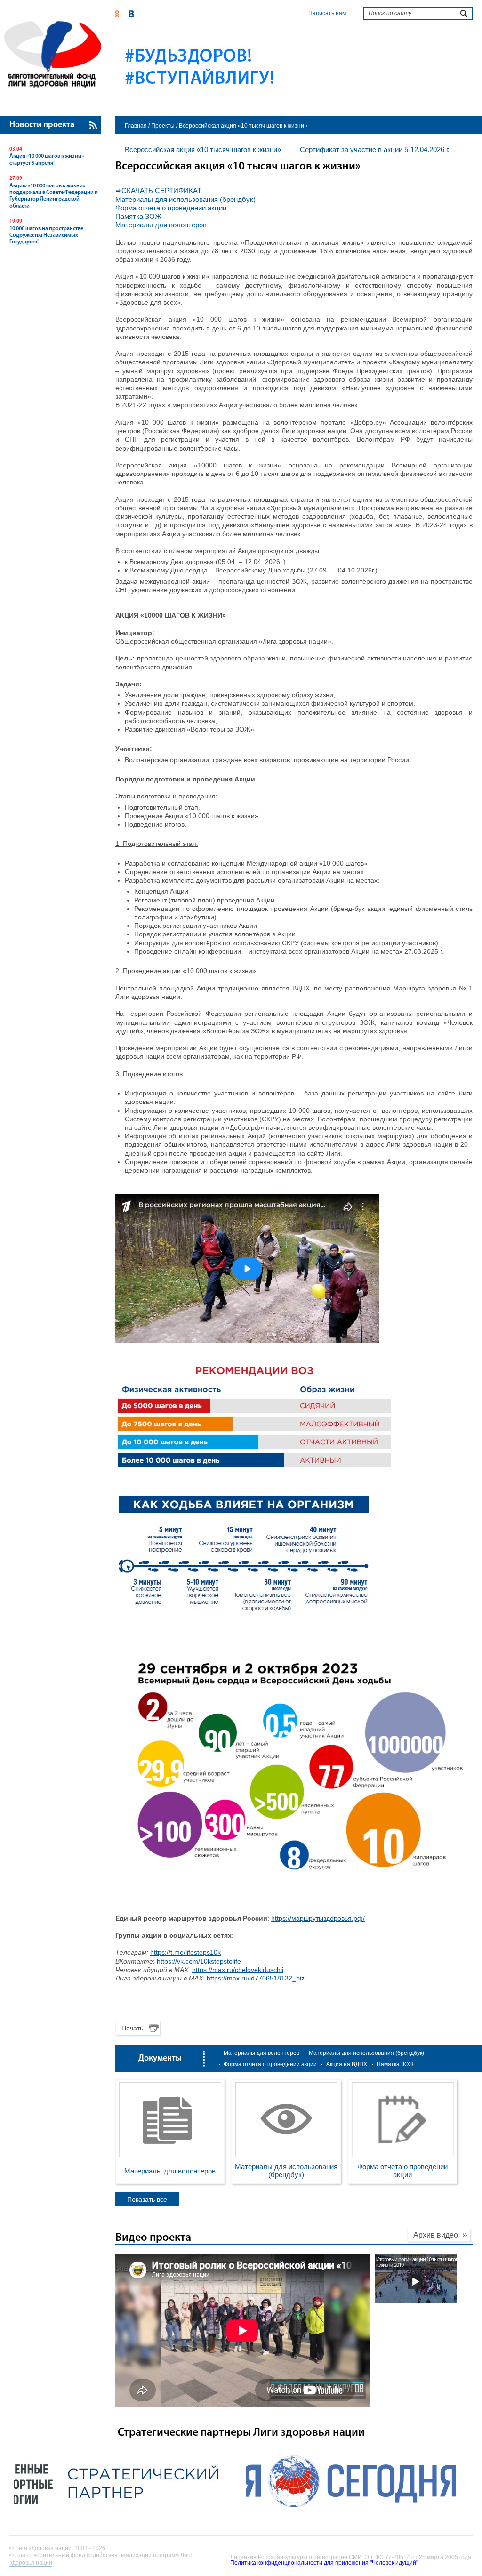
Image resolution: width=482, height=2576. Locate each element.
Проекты (163, 126)
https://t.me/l (169, 1952)
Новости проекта (42, 125)
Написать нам (327, 13)
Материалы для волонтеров (161, 225)
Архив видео (436, 2235)
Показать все (147, 2199)
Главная (136, 126)
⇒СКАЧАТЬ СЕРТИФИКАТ (158, 190)
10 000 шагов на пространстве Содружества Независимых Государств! (46, 236)
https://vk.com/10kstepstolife (199, 1961)
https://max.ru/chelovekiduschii (238, 1970)
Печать (132, 2028)
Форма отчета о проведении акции (171, 208)
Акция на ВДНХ (347, 2064)
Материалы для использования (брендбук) (185, 199)
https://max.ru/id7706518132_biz (256, 1978)
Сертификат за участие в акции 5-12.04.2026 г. (375, 149)
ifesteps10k (204, 1952)
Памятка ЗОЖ (138, 216)
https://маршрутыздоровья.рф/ (318, 1918)
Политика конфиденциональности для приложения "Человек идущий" (324, 2563)
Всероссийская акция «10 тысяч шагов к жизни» (203, 149)
